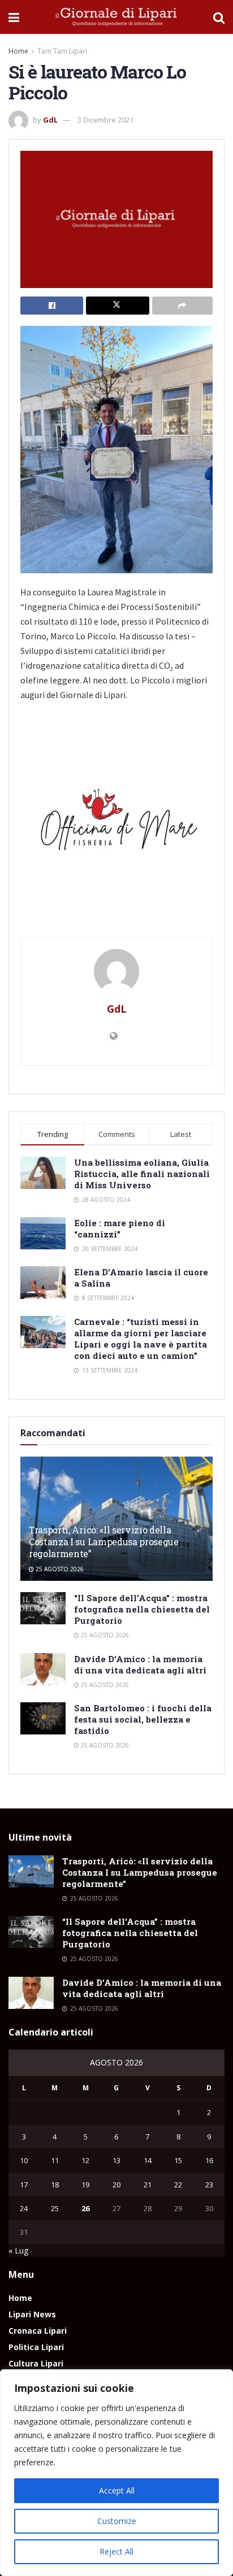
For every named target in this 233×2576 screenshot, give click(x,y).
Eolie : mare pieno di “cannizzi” (120, 1228)
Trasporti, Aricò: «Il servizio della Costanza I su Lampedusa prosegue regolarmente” (104, 1542)
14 (148, 2160)
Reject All (116, 2551)
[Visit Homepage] (116, 17)
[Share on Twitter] (117, 306)
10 (24, 2160)
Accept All (117, 2490)
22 (178, 2185)
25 (55, 2208)
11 (55, 2160)
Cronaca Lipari (38, 2331)
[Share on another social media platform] (182, 306)
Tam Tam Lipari (62, 51)
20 (116, 2185)
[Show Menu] (14, 17)
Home (18, 51)
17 (24, 2185)
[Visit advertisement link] (116, 824)
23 (209, 2185)
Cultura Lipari (36, 2363)
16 (209, 2160)
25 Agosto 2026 (59, 1569)
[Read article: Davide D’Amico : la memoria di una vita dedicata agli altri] (43, 1669)
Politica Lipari (36, 2347)
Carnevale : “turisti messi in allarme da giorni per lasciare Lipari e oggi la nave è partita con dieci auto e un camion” (141, 1339)
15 (178, 2160)
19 (85, 2185)
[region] (116, 2473)
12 (85, 2160)
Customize (117, 2521)
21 (148, 2185)
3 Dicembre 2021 (105, 120)
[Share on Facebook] (52, 306)
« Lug (18, 2250)
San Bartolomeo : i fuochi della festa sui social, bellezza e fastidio (143, 1719)
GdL (50, 120)
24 (24, 2208)
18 (55, 2185)
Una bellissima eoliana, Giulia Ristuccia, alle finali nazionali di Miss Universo (142, 1174)
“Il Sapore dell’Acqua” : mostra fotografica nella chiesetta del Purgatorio (142, 1609)
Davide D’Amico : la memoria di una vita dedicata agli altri (140, 1664)
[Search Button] (219, 17)
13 (116, 2160)
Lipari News (32, 2314)
